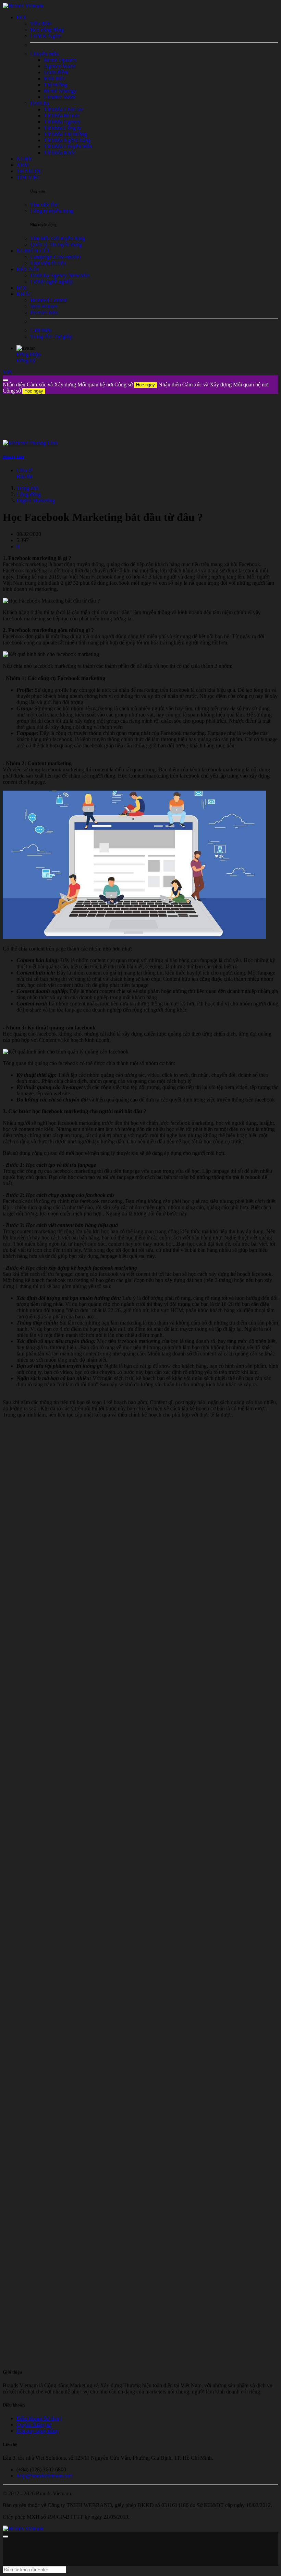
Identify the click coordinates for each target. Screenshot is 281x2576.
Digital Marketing (36, 500)
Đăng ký (26, 360)
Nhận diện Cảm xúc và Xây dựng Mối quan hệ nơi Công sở (79, 384)
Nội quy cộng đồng (38, 2431)
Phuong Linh (13, 457)
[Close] (5, 380)
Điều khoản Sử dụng (39, 2418)
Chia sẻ (25, 470)
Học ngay (145, 385)
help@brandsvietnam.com (45, 2476)
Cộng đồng (29, 494)
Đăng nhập (28, 354)
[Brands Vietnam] (23, 6)
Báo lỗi (24, 476)
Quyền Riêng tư (34, 2425)
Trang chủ (27, 488)
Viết (7, 372)
